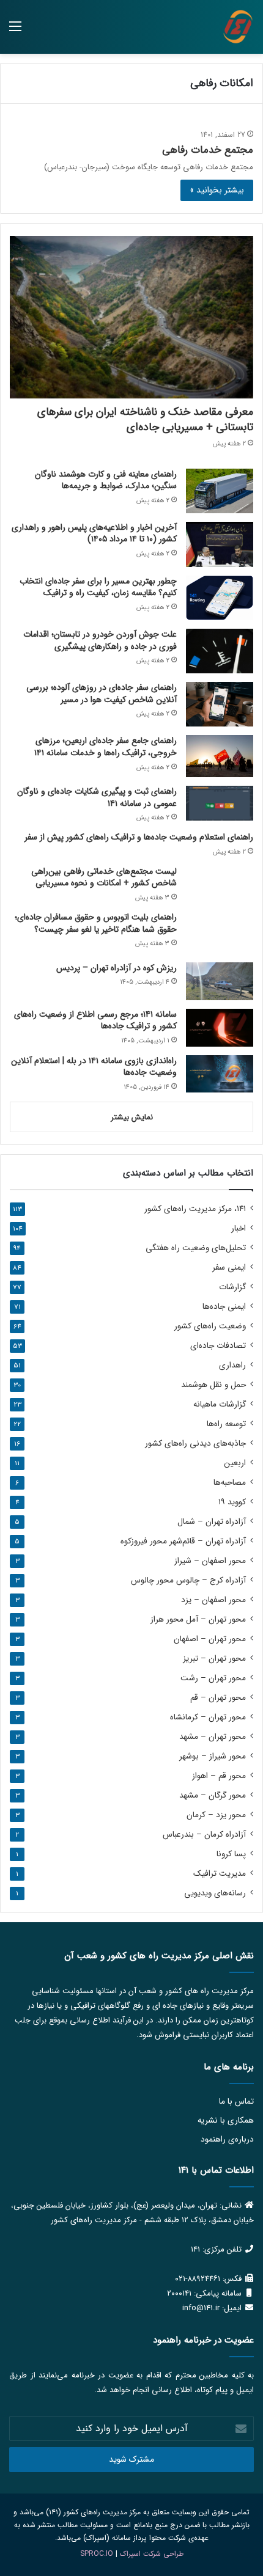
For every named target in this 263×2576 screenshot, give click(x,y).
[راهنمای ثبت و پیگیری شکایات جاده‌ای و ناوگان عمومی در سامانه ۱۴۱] (220, 803)
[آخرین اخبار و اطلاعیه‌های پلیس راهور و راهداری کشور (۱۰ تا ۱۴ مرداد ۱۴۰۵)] (220, 544)
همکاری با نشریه (226, 2120)
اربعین (235, 1463)
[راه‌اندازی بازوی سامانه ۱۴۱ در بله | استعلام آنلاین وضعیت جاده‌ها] (220, 1074)
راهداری (232, 1365)
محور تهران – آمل (198, 1619)
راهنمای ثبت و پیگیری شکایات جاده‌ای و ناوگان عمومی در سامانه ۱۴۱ (97, 797)
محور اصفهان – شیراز (210, 1561)
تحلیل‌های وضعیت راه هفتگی (196, 1248)
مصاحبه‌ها (230, 1483)
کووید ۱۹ (232, 1502)
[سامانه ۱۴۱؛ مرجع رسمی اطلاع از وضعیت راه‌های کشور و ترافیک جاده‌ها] (220, 1028)
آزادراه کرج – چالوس (188, 1580)
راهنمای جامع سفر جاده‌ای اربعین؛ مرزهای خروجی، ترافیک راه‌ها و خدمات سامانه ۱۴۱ (106, 747)
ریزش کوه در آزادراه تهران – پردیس (117, 968)
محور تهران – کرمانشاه (208, 1717)
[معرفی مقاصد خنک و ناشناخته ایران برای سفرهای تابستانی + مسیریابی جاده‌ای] (131, 317)
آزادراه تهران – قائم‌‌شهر (183, 1541)
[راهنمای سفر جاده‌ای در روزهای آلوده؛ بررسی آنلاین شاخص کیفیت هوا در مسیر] (220, 704)
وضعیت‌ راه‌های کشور (210, 1326)
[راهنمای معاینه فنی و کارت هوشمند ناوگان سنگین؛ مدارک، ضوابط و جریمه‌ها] (220, 491)
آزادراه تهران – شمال (212, 1522)
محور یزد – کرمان (216, 1815)
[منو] (15, 31)
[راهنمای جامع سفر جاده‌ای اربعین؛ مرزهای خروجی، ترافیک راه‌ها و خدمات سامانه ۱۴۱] (220, 756)
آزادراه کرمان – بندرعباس (204, 1835)
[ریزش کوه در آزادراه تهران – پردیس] (220, 981)
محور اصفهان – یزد (213, 1600)
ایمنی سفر (229, 1268)
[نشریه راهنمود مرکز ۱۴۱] (238, 27)
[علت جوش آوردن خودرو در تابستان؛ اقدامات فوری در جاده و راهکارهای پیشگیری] (220, 651)
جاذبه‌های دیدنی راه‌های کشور (195, 1444)
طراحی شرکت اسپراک (152, 2554)
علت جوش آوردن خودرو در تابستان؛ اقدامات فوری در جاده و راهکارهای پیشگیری (100, 640)
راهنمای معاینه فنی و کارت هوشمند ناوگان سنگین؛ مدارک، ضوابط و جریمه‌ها (106, 480)
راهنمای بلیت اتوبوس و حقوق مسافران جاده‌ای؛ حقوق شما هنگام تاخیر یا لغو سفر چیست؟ (96, 923)
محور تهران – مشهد (213, 1737)
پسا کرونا (231, 1854)
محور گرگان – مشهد (213, 1795)
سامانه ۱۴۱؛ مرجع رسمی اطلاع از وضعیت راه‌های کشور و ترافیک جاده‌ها (95, 1020)
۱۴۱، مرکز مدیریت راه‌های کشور (195, 1209)
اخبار (239, 1228)
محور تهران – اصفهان (210, 1639)
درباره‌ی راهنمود (227, 2139)
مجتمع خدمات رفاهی (208, 150)
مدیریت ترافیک (220, 1874)
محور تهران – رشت (213, 1678)
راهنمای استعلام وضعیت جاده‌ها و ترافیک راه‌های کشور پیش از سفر (139, 837)
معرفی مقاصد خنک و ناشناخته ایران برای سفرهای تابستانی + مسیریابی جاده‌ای (145, 419)
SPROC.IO (97, 2554)
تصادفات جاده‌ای (218, 1346)
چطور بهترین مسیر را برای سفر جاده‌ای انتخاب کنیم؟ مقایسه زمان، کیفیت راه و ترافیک (98, 587)
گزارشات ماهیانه (220, 1404)
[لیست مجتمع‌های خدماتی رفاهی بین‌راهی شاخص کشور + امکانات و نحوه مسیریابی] (220, 883)
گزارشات (232, 1287)
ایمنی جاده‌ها (224, 1307)
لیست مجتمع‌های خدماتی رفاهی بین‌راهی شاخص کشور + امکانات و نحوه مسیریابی (104, 877)
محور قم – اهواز (219, 1776)
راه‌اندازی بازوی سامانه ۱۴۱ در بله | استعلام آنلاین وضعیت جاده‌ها (94, 1067)
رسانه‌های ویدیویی (215, 1893)
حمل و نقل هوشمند (213, 1385)
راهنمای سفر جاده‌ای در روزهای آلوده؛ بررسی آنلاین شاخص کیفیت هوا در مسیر (102, 693)
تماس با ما (236, 2102)
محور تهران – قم (218, 1698)
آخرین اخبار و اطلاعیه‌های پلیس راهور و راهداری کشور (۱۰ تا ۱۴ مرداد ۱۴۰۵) (94, 533)
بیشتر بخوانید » (217, 190)
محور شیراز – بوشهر (213, 1756)
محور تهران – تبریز (214, 1659)
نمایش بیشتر (132, 1117)
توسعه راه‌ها (226, 1424)
